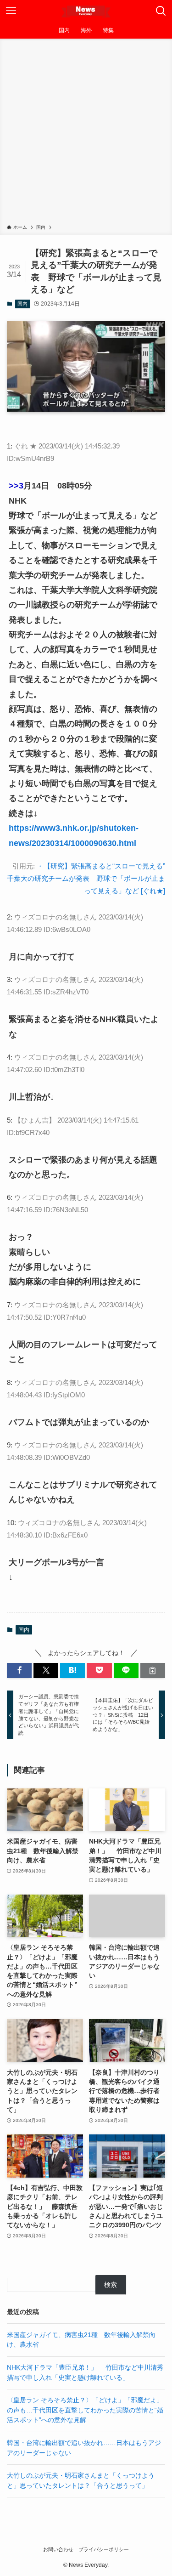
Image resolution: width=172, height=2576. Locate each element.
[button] (19, 1671)
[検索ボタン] (161, 11)
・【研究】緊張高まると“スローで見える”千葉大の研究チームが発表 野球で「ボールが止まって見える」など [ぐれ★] (86, 878)
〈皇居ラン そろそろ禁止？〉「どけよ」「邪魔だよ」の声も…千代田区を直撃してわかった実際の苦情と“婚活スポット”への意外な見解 (85, 2410)
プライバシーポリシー (104, 2549)
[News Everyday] (86, 11)
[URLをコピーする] (153, 1671)
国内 (22, 304)
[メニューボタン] (11, 11)
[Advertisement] (86, 133)
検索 (111, 2285)
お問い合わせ (58, 2549)
